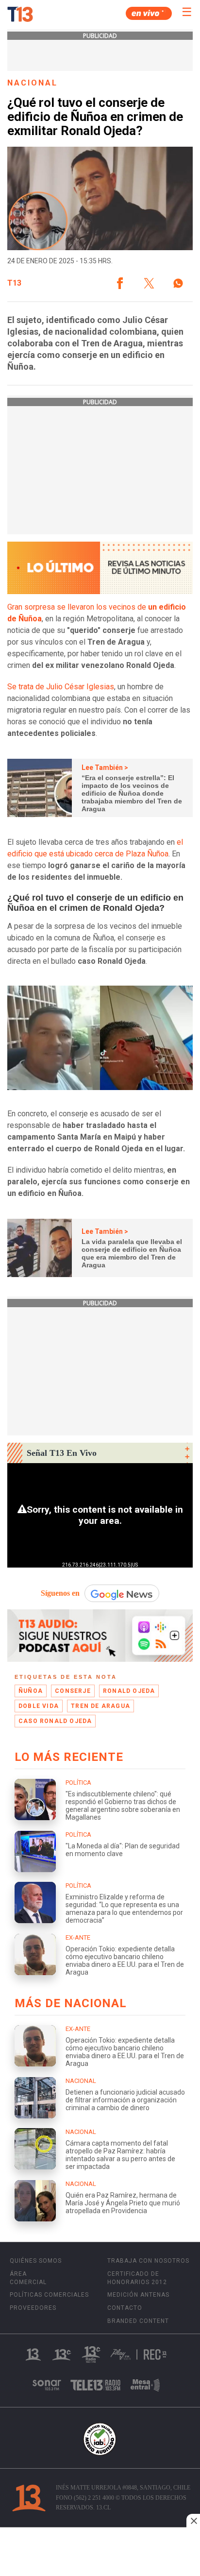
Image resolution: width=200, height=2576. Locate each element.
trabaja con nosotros (148, 2261)
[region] (100, 2553)
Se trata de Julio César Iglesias (61, 687)
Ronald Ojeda (129, 1691)
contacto (125, 2308)
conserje (73, 1691)
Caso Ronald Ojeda (55, 1721)
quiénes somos (36, 2261)
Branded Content (138, 2321)
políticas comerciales (49, 2295)
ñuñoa (31, 1691)
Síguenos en (60, 1593)
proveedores (33, 2308)
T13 (14, 283)
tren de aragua (100, 1706)
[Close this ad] (193, 2521)
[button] (120, 283)
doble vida (39, 1706)
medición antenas (138, 2295)
